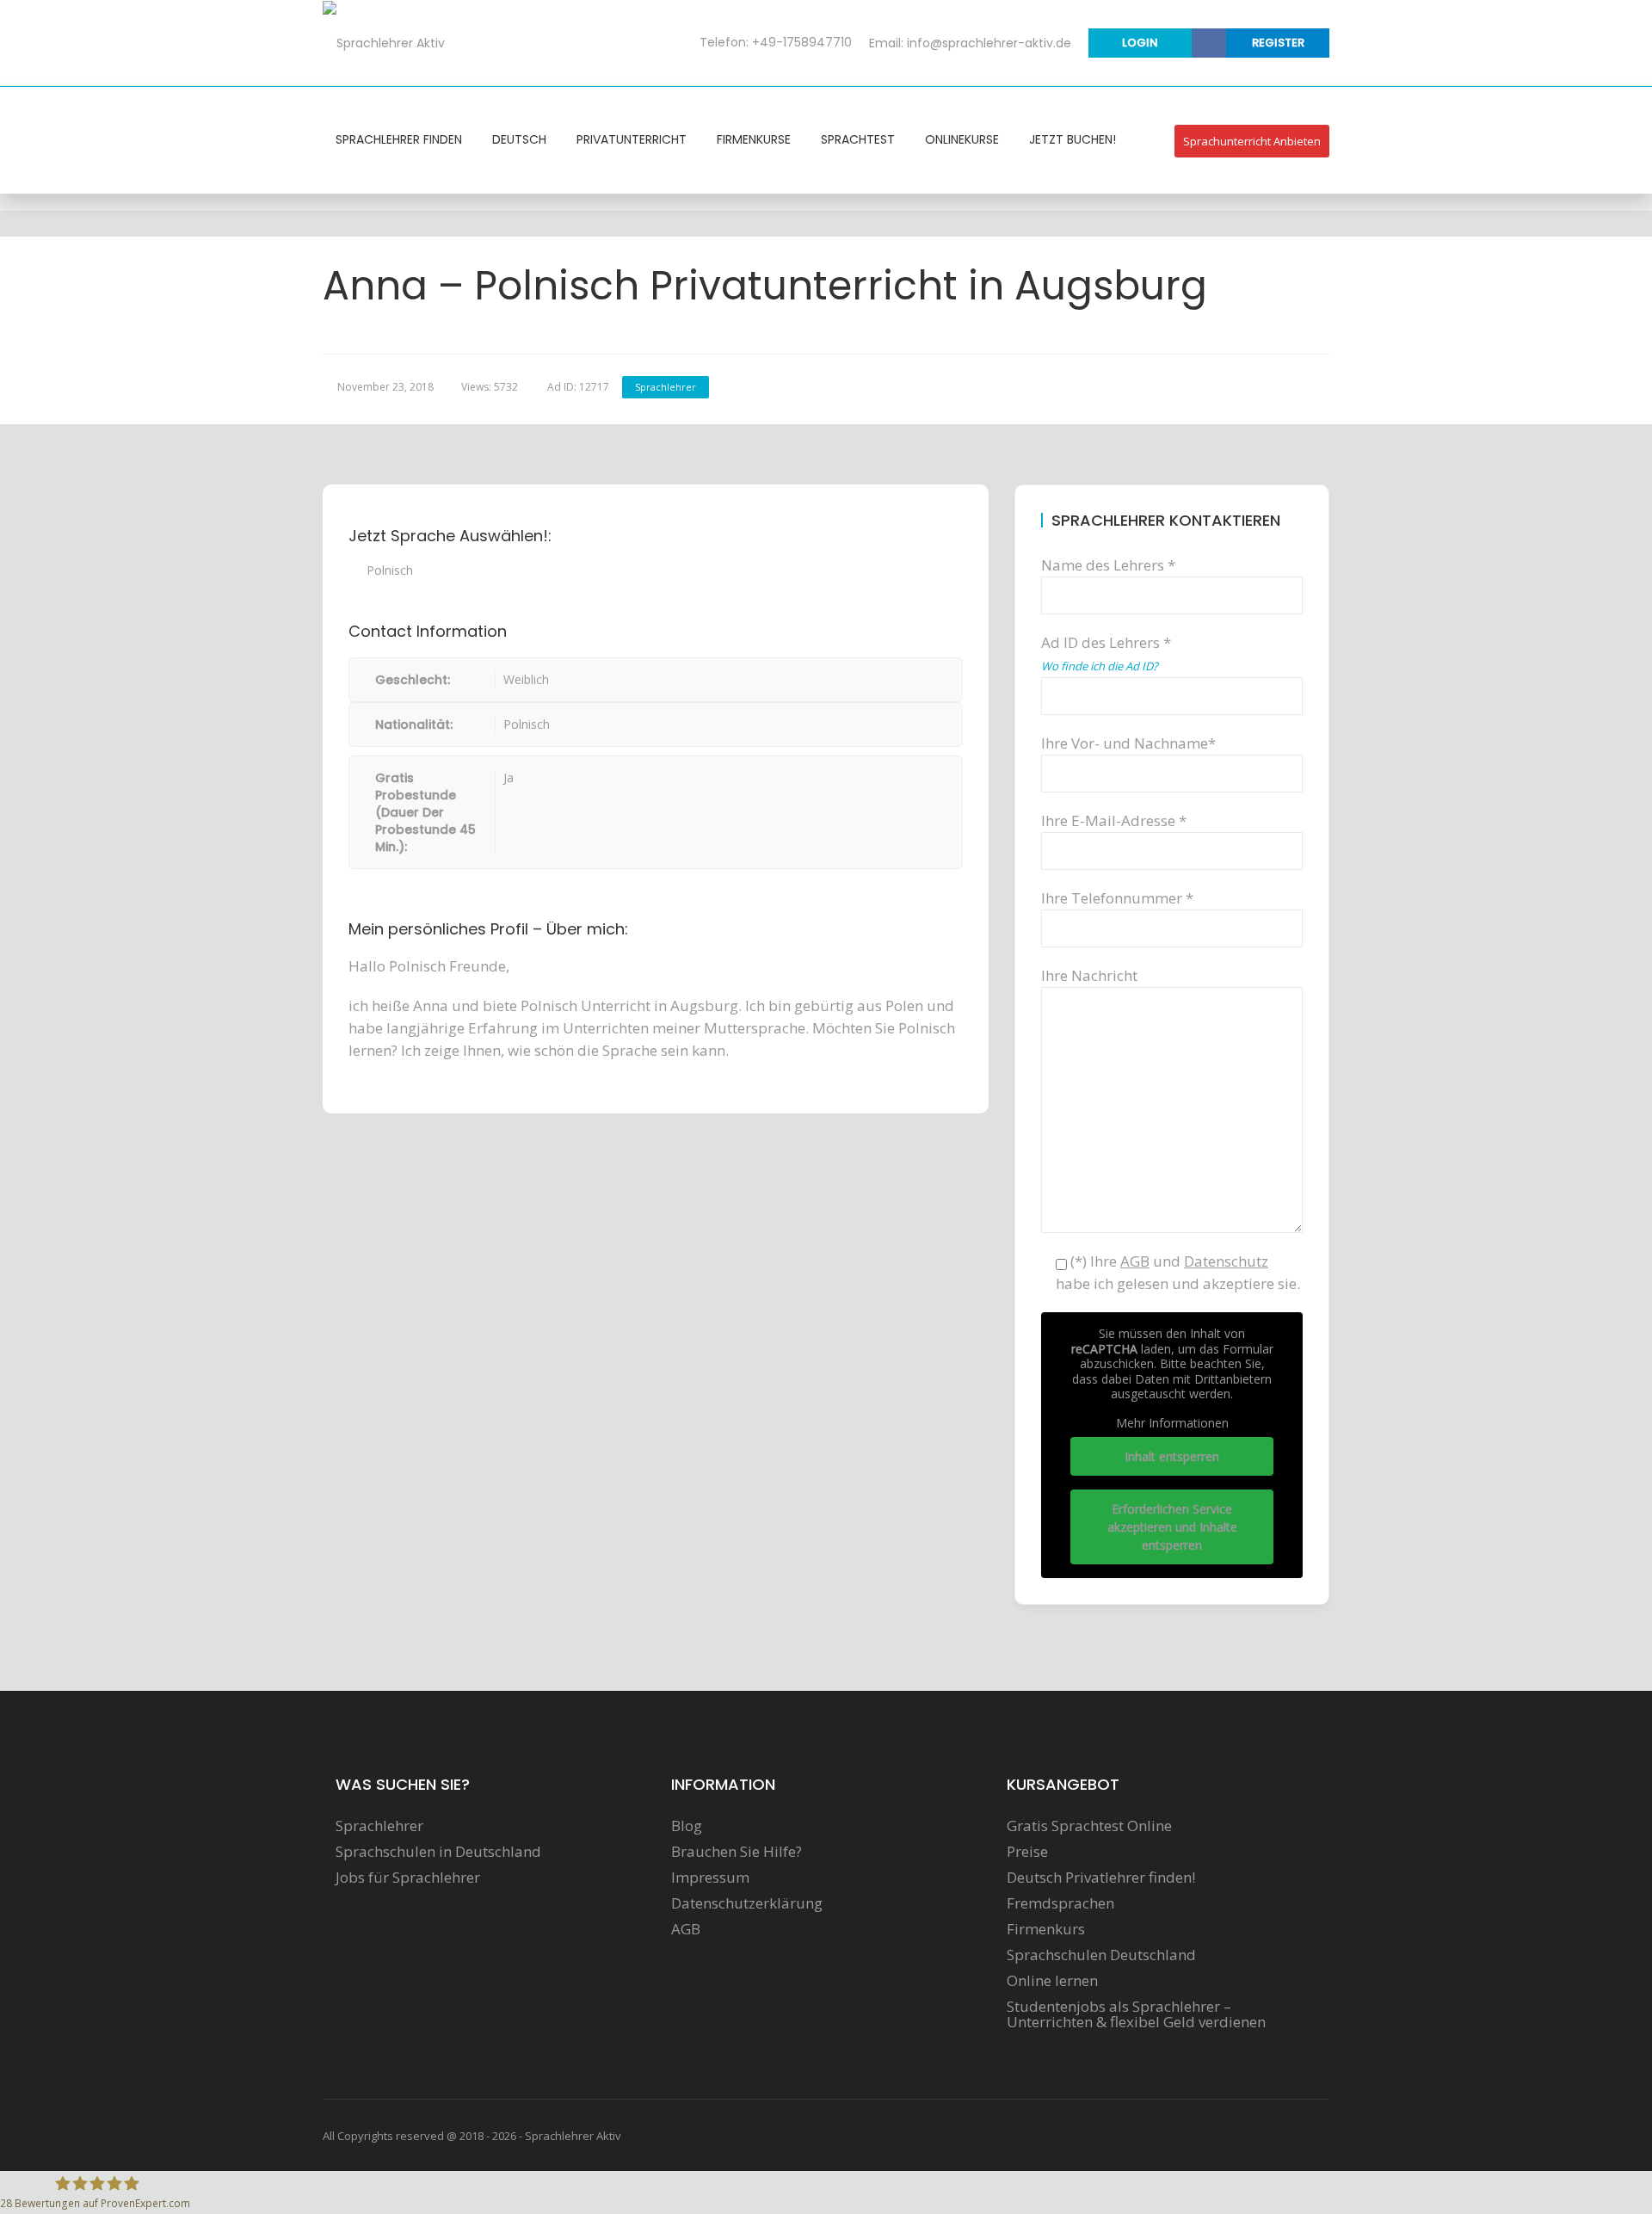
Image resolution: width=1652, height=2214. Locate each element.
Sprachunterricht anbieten (1252, 141)
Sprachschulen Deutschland (1101, 1955)
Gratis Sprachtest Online (1089, 1826)
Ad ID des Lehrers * (1106, 653)
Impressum (710, 1878)
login (1140, 43)
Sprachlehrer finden (399, 139)
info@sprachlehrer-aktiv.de (989, 43)
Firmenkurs (1046, 1929)
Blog (687, 1826)
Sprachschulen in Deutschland (438, 1852)
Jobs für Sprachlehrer (408, 1878)
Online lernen (1052, 1981)
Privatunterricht (632, 139)
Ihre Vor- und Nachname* (1128, 743)
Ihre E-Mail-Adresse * (1114, 820)
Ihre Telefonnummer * (1117, 898)
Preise (1027, 1852)
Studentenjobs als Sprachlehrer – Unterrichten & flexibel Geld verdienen (1136, 2014)
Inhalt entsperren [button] (1172, 1456)
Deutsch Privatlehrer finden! (1101, 1878)
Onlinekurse (962, 139)
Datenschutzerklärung (747, 1903)
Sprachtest (858, 139)
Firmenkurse (754, 139)
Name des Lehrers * (1108, 565)
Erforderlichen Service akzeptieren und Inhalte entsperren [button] (1172, 1527)
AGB (686, 1929)
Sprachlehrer (666, 387)
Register (1278, 43)
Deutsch (519, 139)
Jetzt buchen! (1073, 139)
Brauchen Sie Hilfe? (737, 1852)
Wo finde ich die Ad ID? (1100, 666)
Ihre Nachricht (1089, 975)
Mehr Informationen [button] (1172, 1423)
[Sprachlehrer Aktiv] (384, 42)
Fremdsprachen (1060, 1903)
